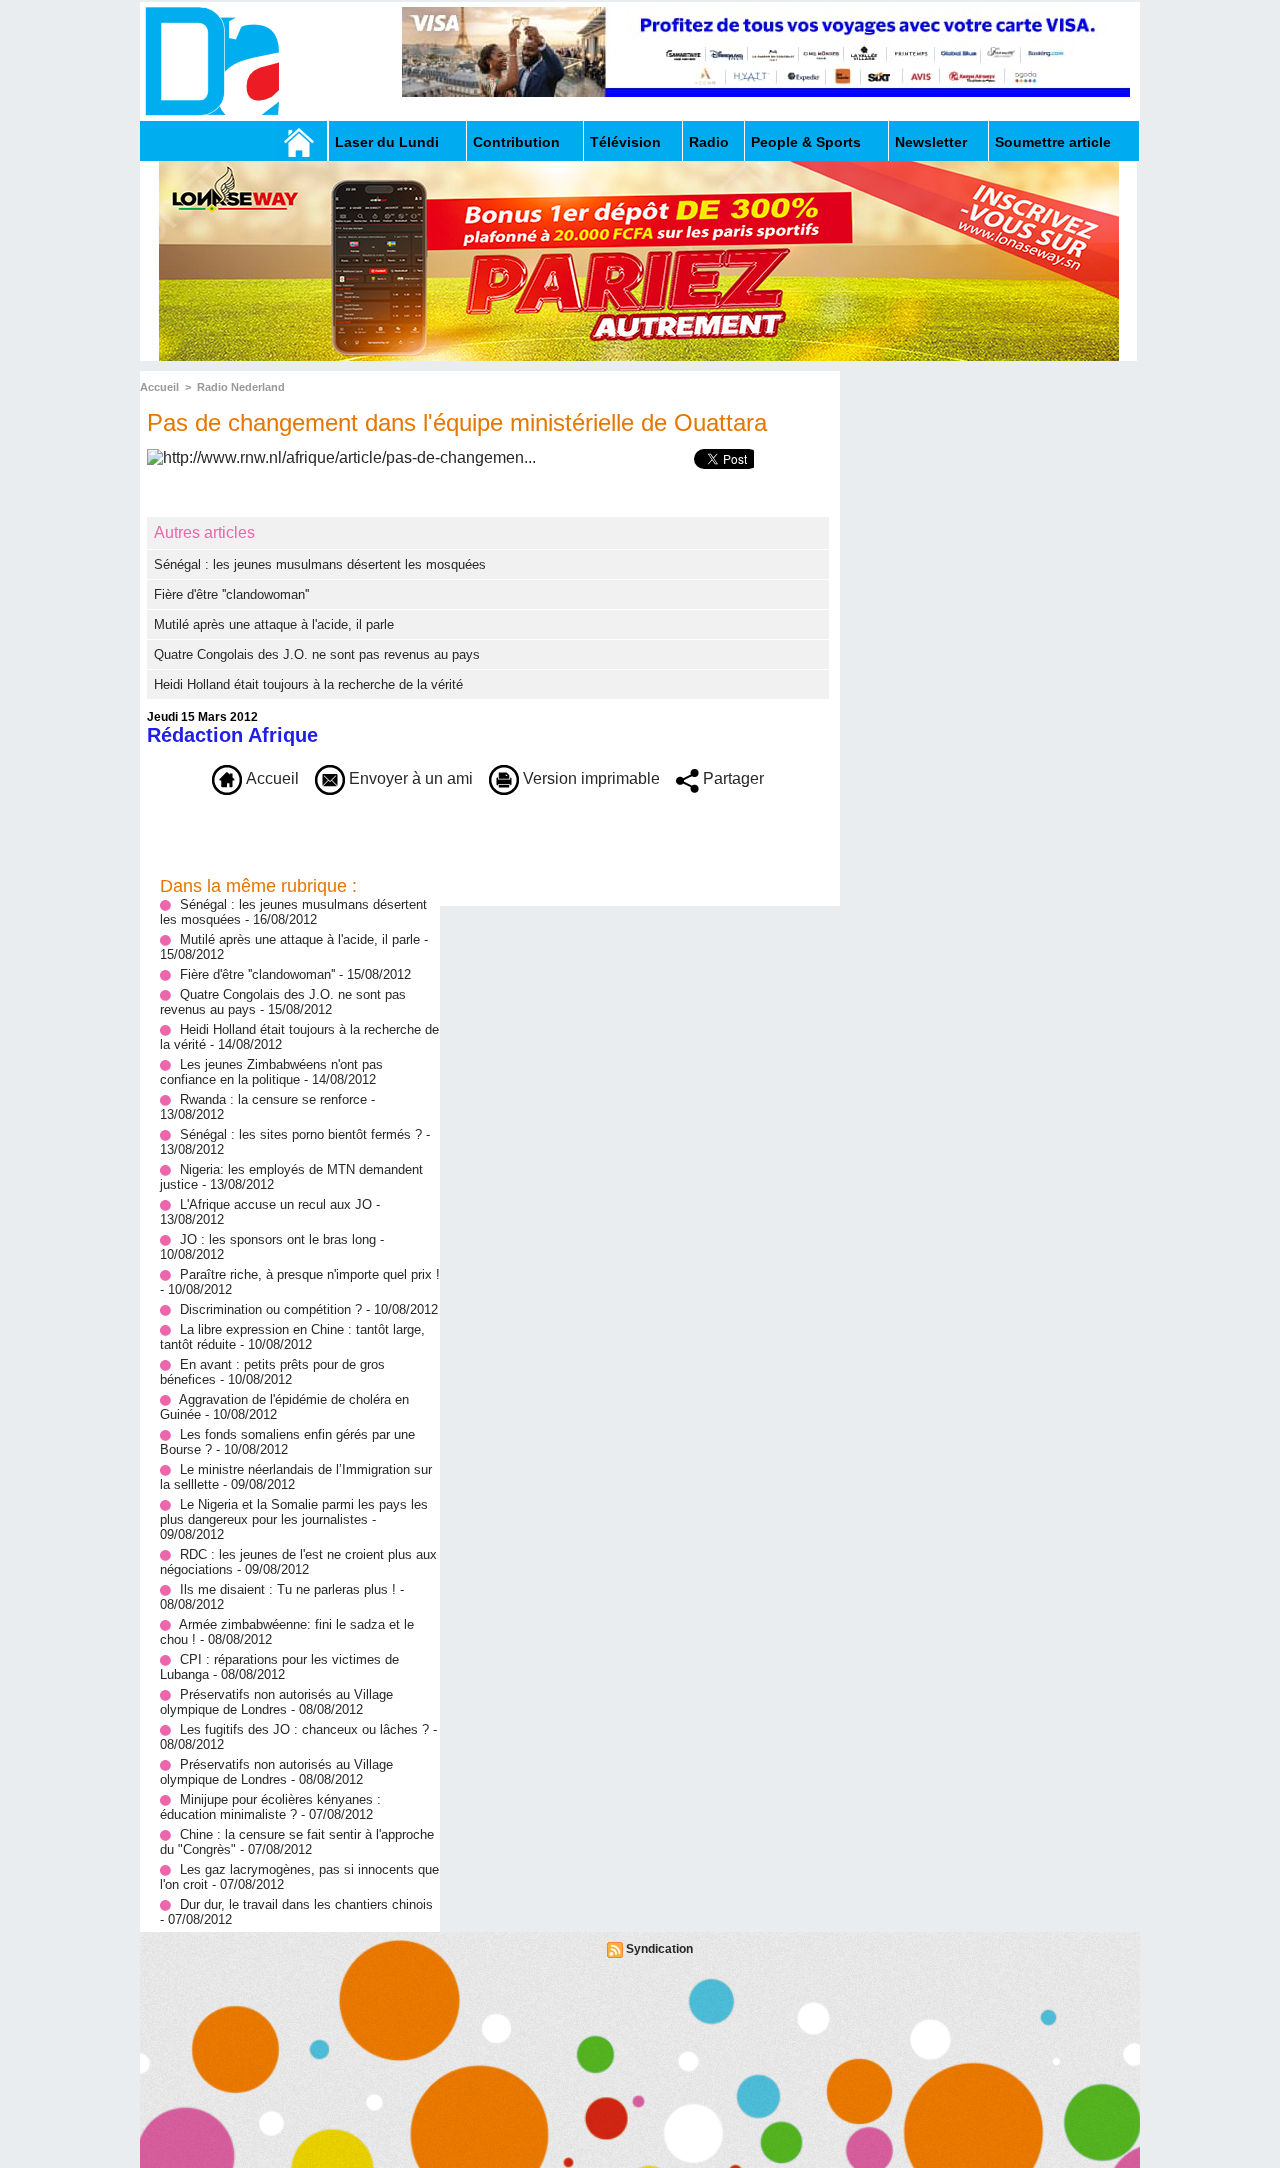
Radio (709, 142)
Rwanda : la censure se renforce (275, 1099)
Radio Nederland (241, 387)
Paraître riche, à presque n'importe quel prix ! (310, 1274)
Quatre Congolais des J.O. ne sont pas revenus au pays (317, 654)
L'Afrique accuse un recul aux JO (276, 1204)
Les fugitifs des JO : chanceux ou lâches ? (304, 1729)
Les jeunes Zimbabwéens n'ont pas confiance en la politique (271, 1072)
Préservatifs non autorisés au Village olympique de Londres (276, 1702)
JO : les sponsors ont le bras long (280, 1239)
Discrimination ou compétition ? (271, 1309)
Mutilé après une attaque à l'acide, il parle (274, 624)
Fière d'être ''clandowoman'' (231, 594)
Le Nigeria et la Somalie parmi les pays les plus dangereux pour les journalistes (294, 1512)
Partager (731, 778)
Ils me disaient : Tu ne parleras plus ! (288, 1589)
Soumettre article (1053, 142)
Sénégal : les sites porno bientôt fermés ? (301, 1134)
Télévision (625, 142)
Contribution (516, 142)
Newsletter (931, 142)
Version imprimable (589, 778)
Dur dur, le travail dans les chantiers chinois (306, 1904)
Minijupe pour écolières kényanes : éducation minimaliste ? (270, 1807)
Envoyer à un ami (409, 778)
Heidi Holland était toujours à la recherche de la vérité (308, 684)
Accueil (159, 387)
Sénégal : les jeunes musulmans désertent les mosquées (320, 564)
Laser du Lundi (387, 142)
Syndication (659, 1949)
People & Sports (806, 142)
